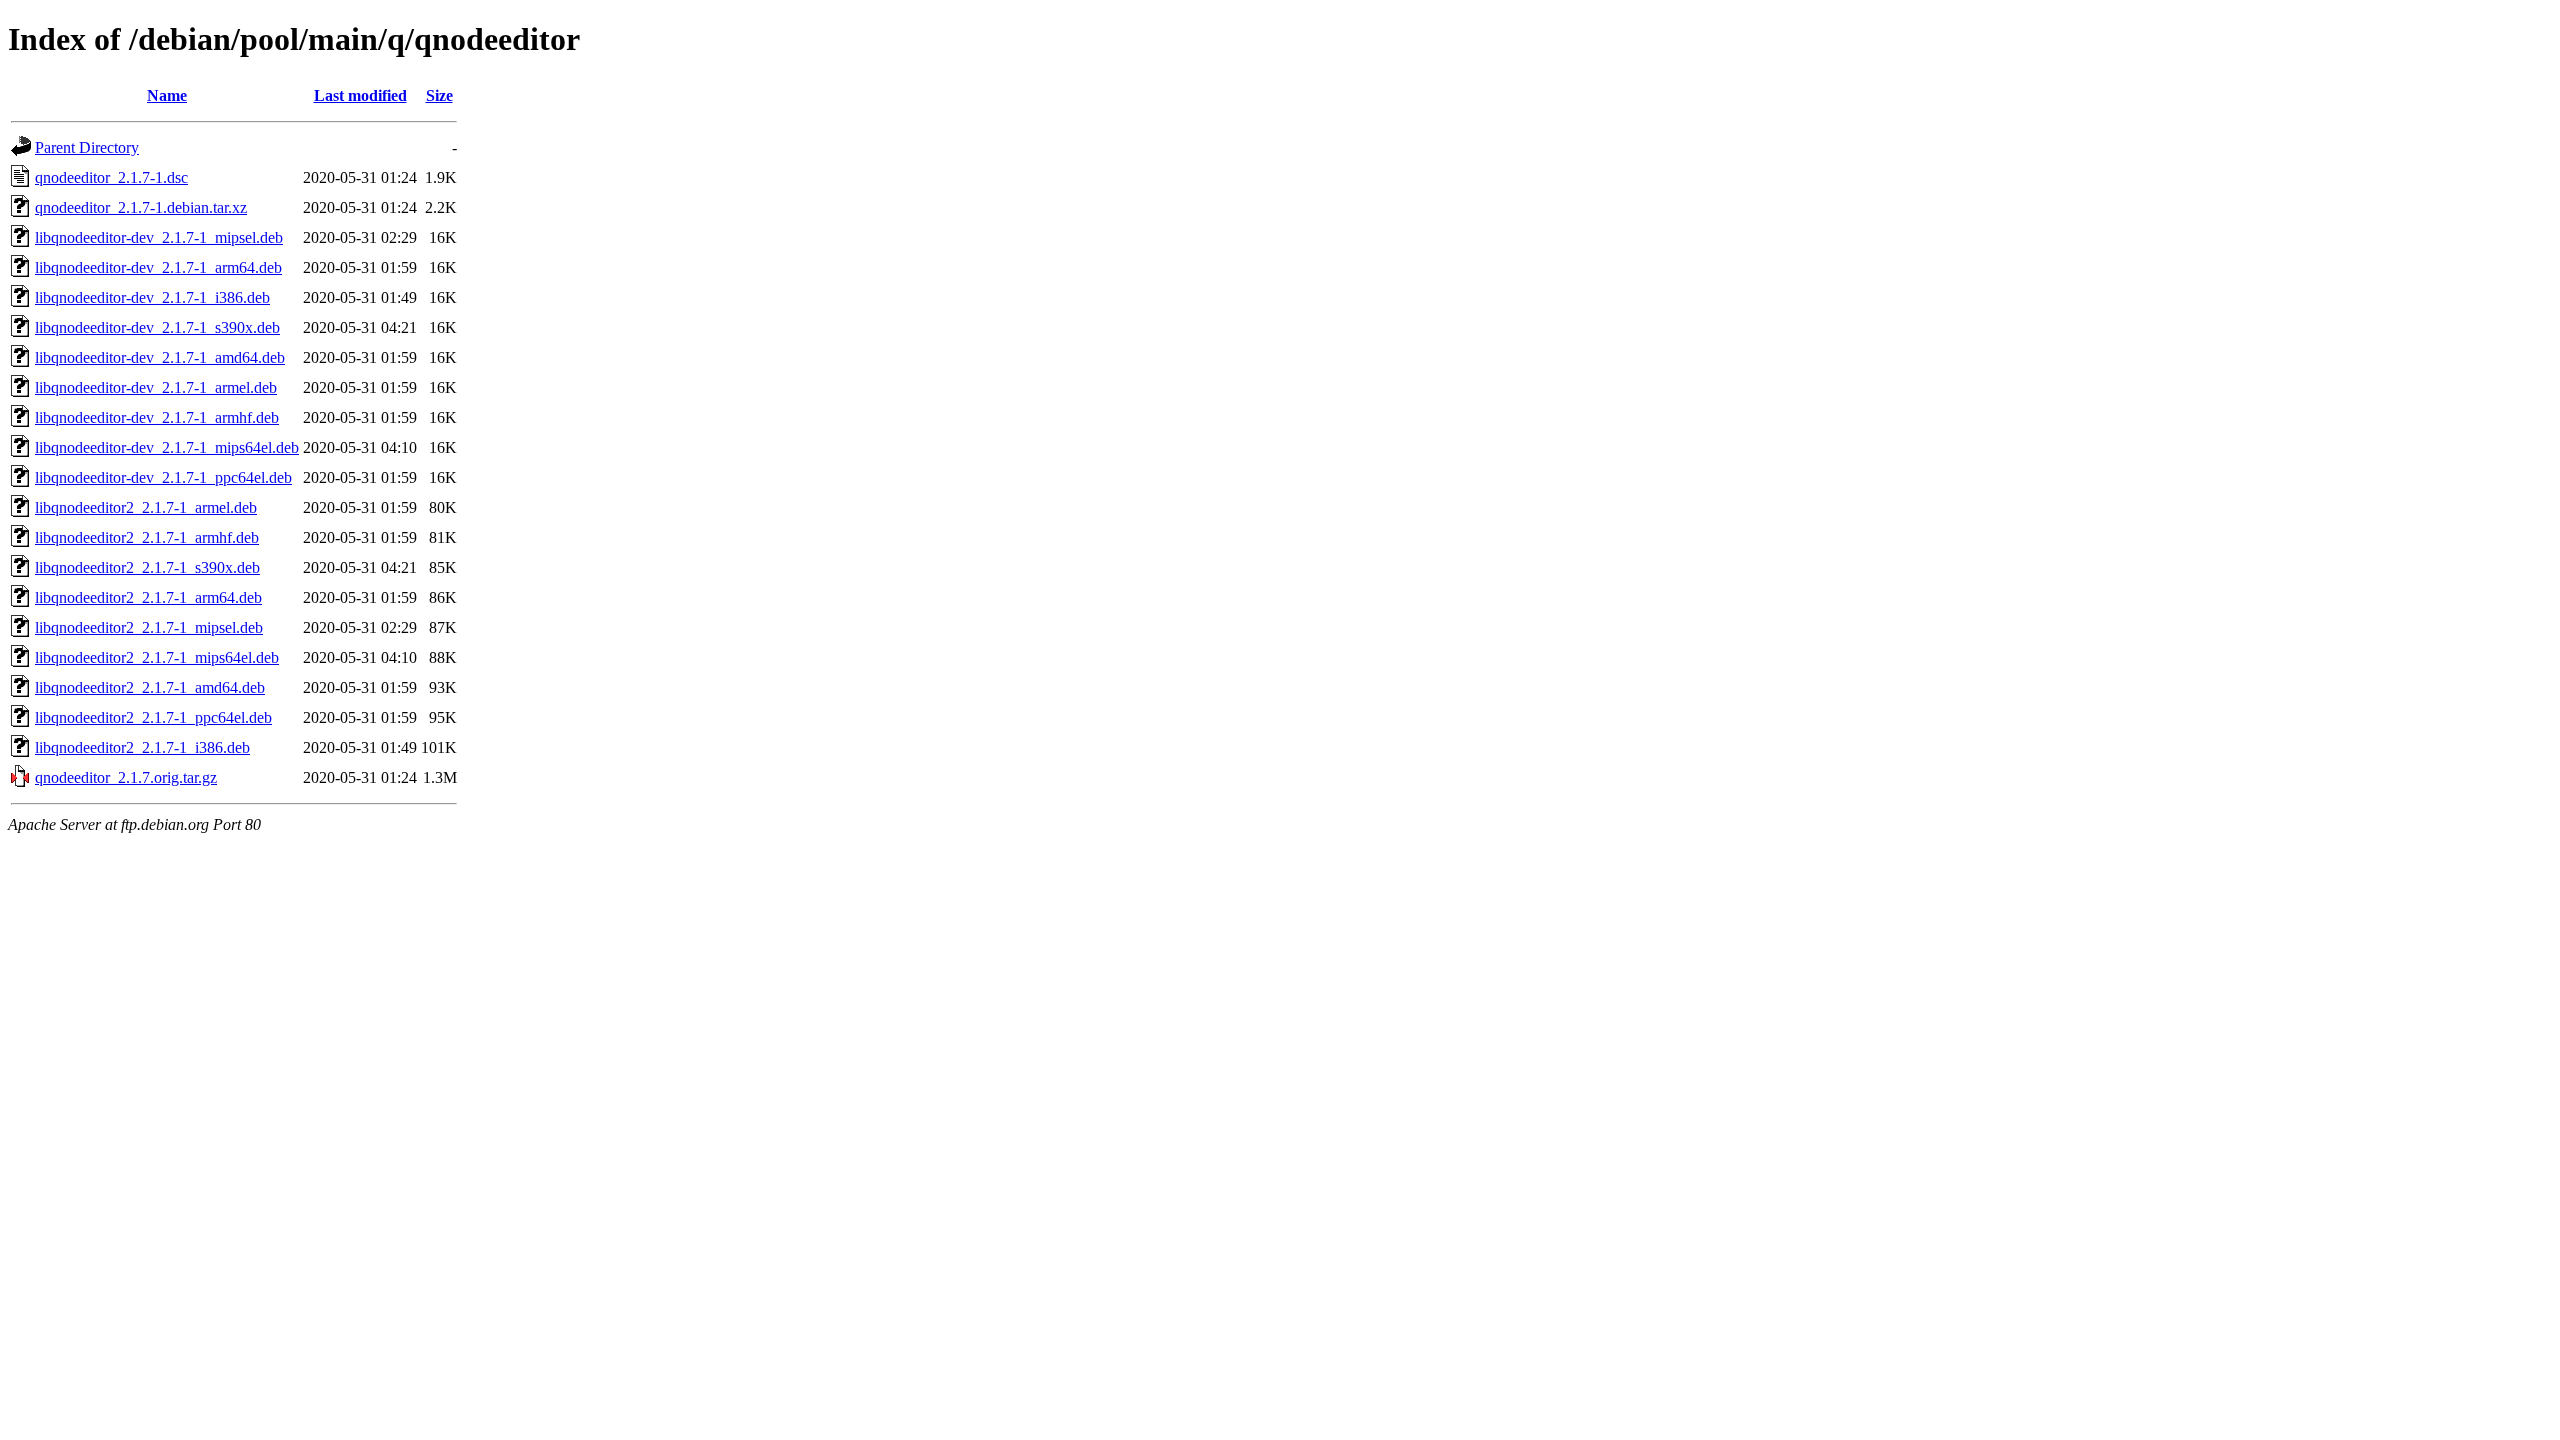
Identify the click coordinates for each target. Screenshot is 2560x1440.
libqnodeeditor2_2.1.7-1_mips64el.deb (157, 657)
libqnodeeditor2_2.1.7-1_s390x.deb (147, 567)
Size (439, 95)
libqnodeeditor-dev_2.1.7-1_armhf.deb (157, 417)
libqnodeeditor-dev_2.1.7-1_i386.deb (152, 297)
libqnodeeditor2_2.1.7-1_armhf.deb (147, 537)
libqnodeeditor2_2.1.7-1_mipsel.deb (149, 627)
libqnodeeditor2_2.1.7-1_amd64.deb (150, 687)
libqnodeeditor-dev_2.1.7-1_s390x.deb (157, 327)
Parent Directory (87, 147)
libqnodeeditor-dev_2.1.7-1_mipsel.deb (159, 237)
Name (167, 95)
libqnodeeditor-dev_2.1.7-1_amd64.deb (160, 357)
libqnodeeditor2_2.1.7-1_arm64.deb (148, 597)
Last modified (360, 95)
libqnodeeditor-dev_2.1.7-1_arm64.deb (158, 267)
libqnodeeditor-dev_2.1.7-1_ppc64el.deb (163, 477)
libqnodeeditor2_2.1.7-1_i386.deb (142, 747)
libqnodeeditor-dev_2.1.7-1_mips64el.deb (167, 447)
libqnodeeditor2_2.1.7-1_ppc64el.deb (153, 717)
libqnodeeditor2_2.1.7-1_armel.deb (146, 507)
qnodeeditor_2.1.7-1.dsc (111, 177)
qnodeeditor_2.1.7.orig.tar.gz (126, 777)
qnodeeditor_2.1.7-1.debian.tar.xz (141, 207)
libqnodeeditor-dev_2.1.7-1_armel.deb (156, 387)
